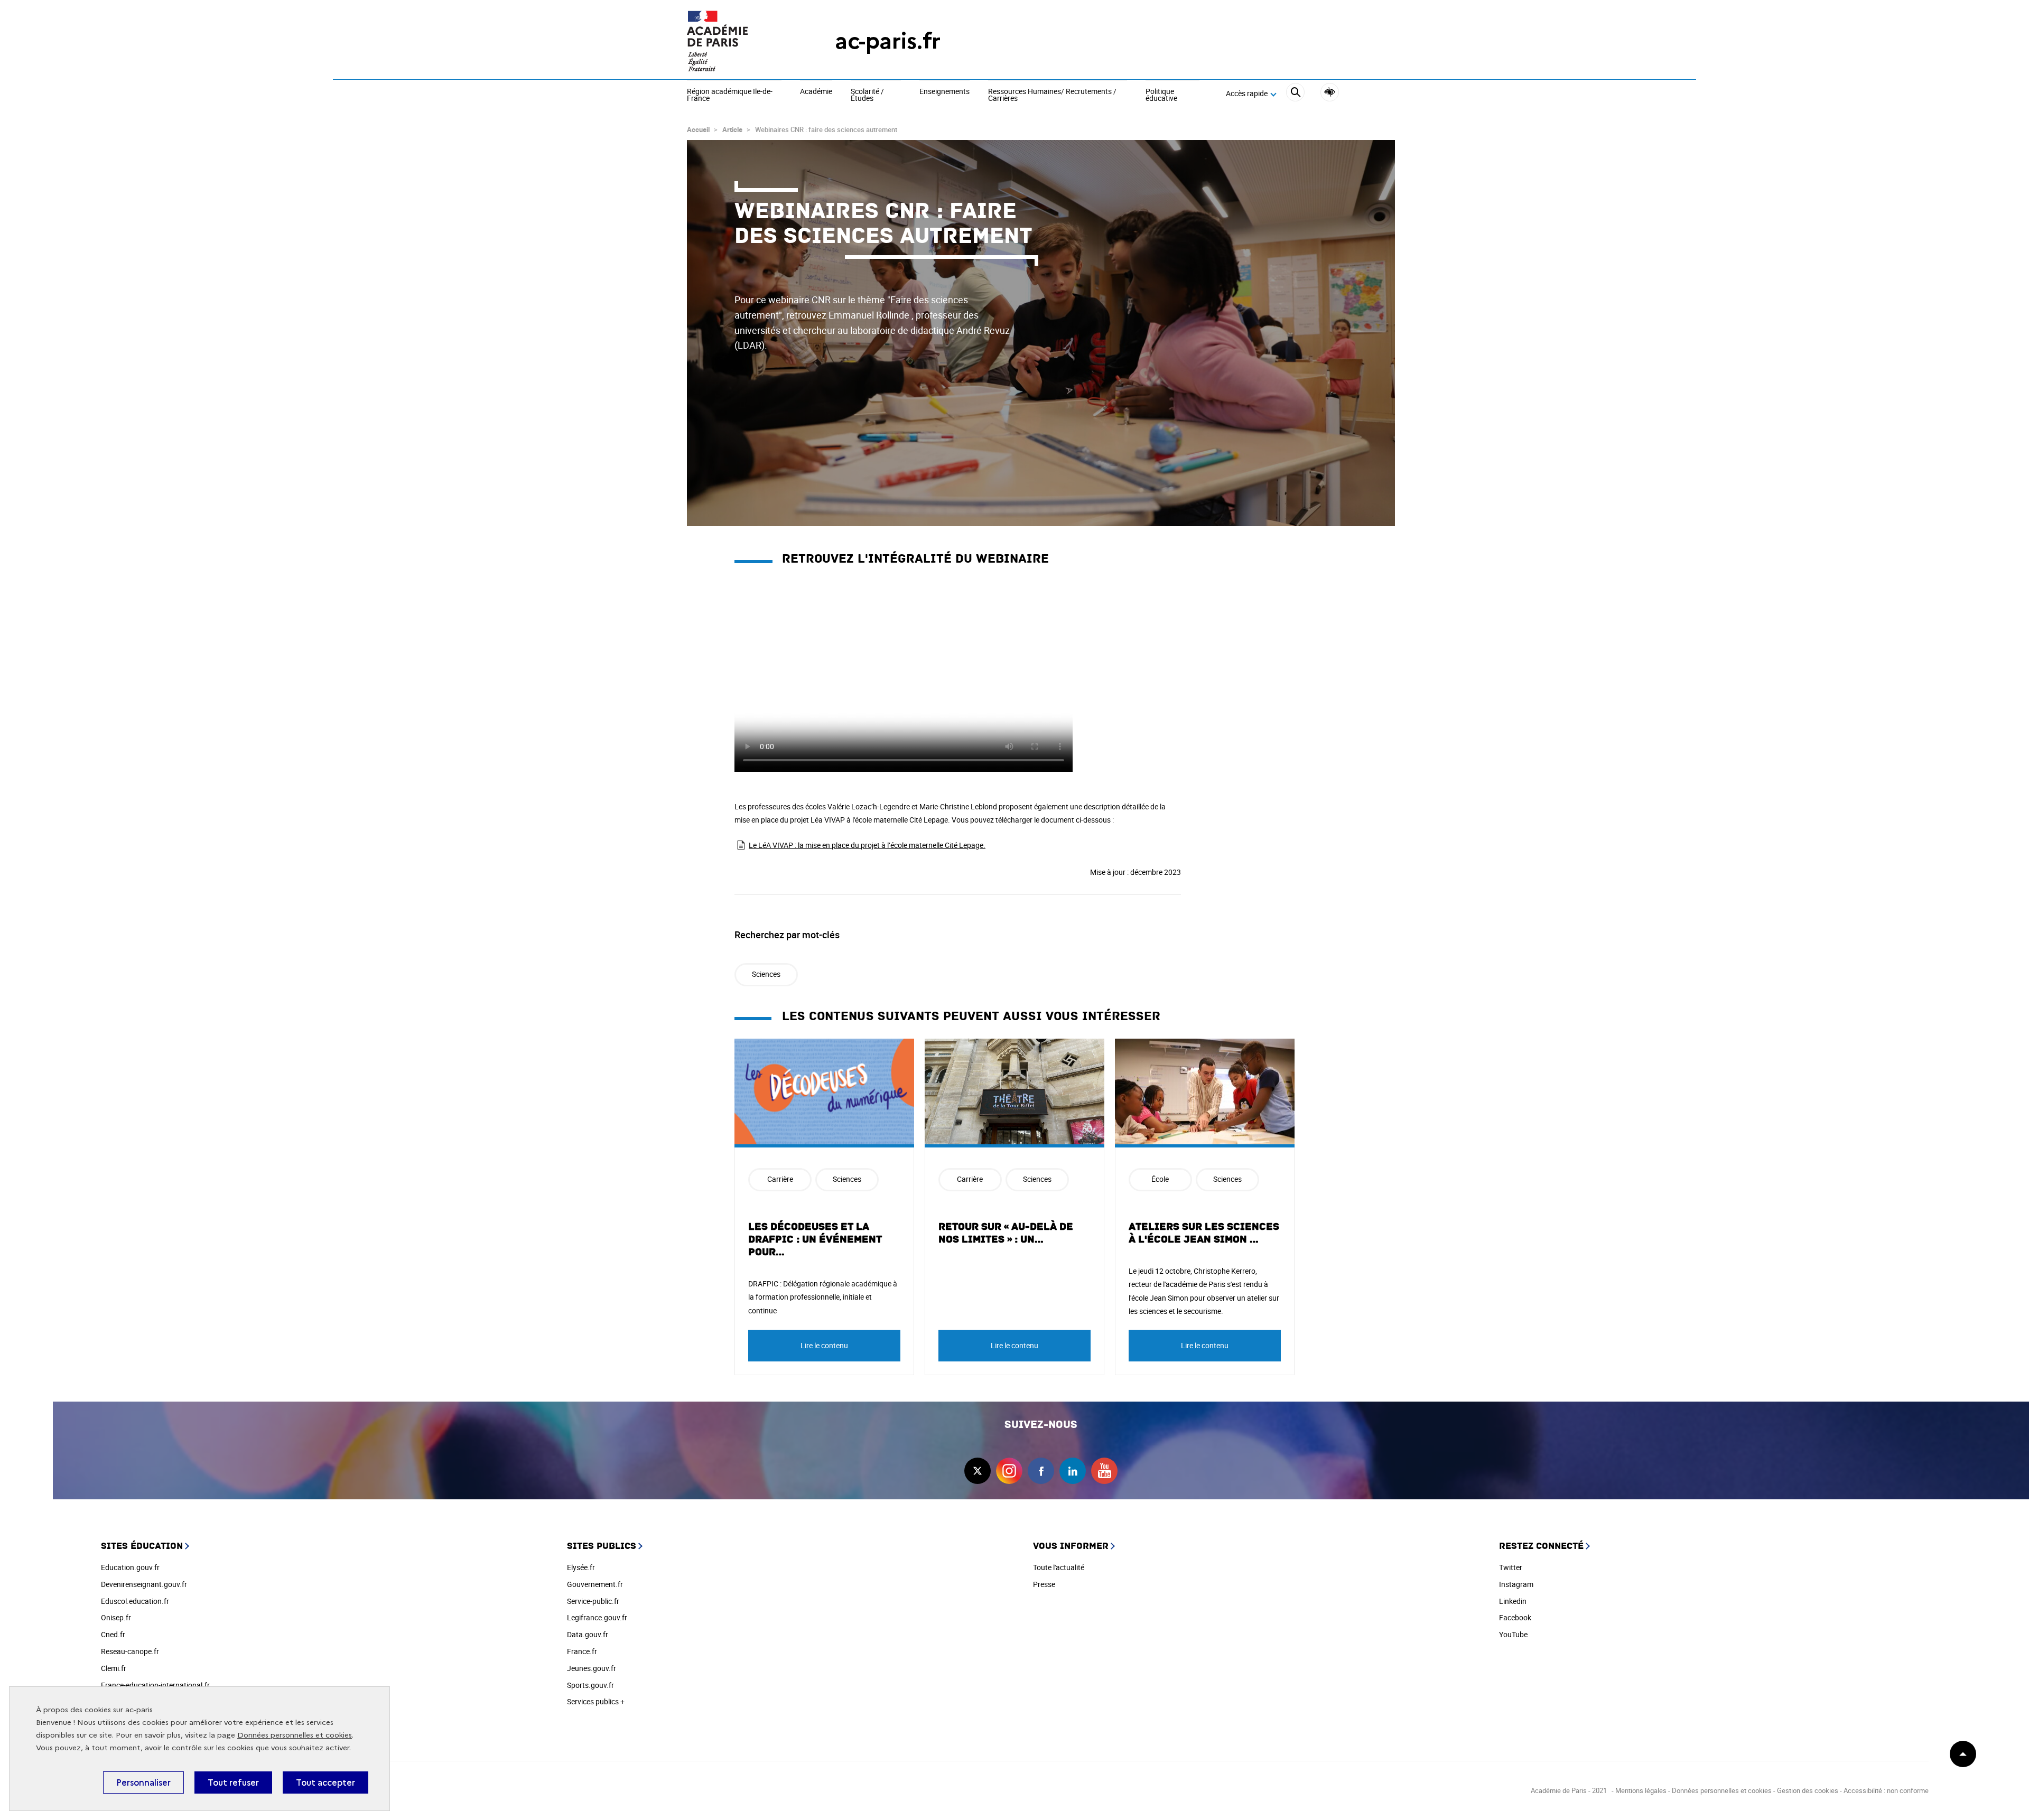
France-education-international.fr (155, 1685)
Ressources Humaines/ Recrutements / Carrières (1052, 95)
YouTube (1513, 1634)
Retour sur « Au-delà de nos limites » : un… (1006, 1233)
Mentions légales (1641, 1790)
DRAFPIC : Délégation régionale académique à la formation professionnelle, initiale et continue (823, 1297)
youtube (1104, 1471)
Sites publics (602, 1546)
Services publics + (596, 1701)
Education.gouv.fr (130, 1567)
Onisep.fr (116, 1617)
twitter (978, 1471)
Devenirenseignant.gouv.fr (144, 1584)
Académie (816, 92)
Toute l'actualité (1059, 1567)
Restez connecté (1541, 1546)
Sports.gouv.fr (590, 1685)
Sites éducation (142, 1546)
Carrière (780, 1179)
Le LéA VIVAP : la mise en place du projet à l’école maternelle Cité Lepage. (867, 845)
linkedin (1073, 1471)
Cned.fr (113, 1634)
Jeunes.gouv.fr (592, 1668)
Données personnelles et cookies (295, 1735)
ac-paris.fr (888, 41)
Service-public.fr (593, 1601)
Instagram (1516, 1584)
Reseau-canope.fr (130, 1651)
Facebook (1515, 1617)
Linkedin (1513, 1601)
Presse (1044, 1584)
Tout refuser (233, 1782)
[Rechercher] (1295, 94)
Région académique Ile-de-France (730, 95)
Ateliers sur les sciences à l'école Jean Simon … (1204, 1233)
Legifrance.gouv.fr (597, 1617)
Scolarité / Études (867, 95)
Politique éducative (1161, 95)
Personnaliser (143, 1782)
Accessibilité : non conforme (1886, 1790)
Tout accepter (325, 1782)
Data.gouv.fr (588, 1634)
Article (732, 129)
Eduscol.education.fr (135, 1601)
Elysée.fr (581, 1567)
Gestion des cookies (1808, 1790)
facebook (1041, 1471)
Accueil (698, 129)
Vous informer (1071, 1546)
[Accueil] (740, 41)
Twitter (1511, 1567)
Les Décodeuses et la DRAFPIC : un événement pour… (815, 1239)
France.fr (582, 1651)
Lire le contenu (824, 1345)
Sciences (766, 974)
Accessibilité (1330, 92)
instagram (1009, 1471)
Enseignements (944, 92)
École (1160, 1179)
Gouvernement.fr (595, 1584)
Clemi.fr (114, 1668)
